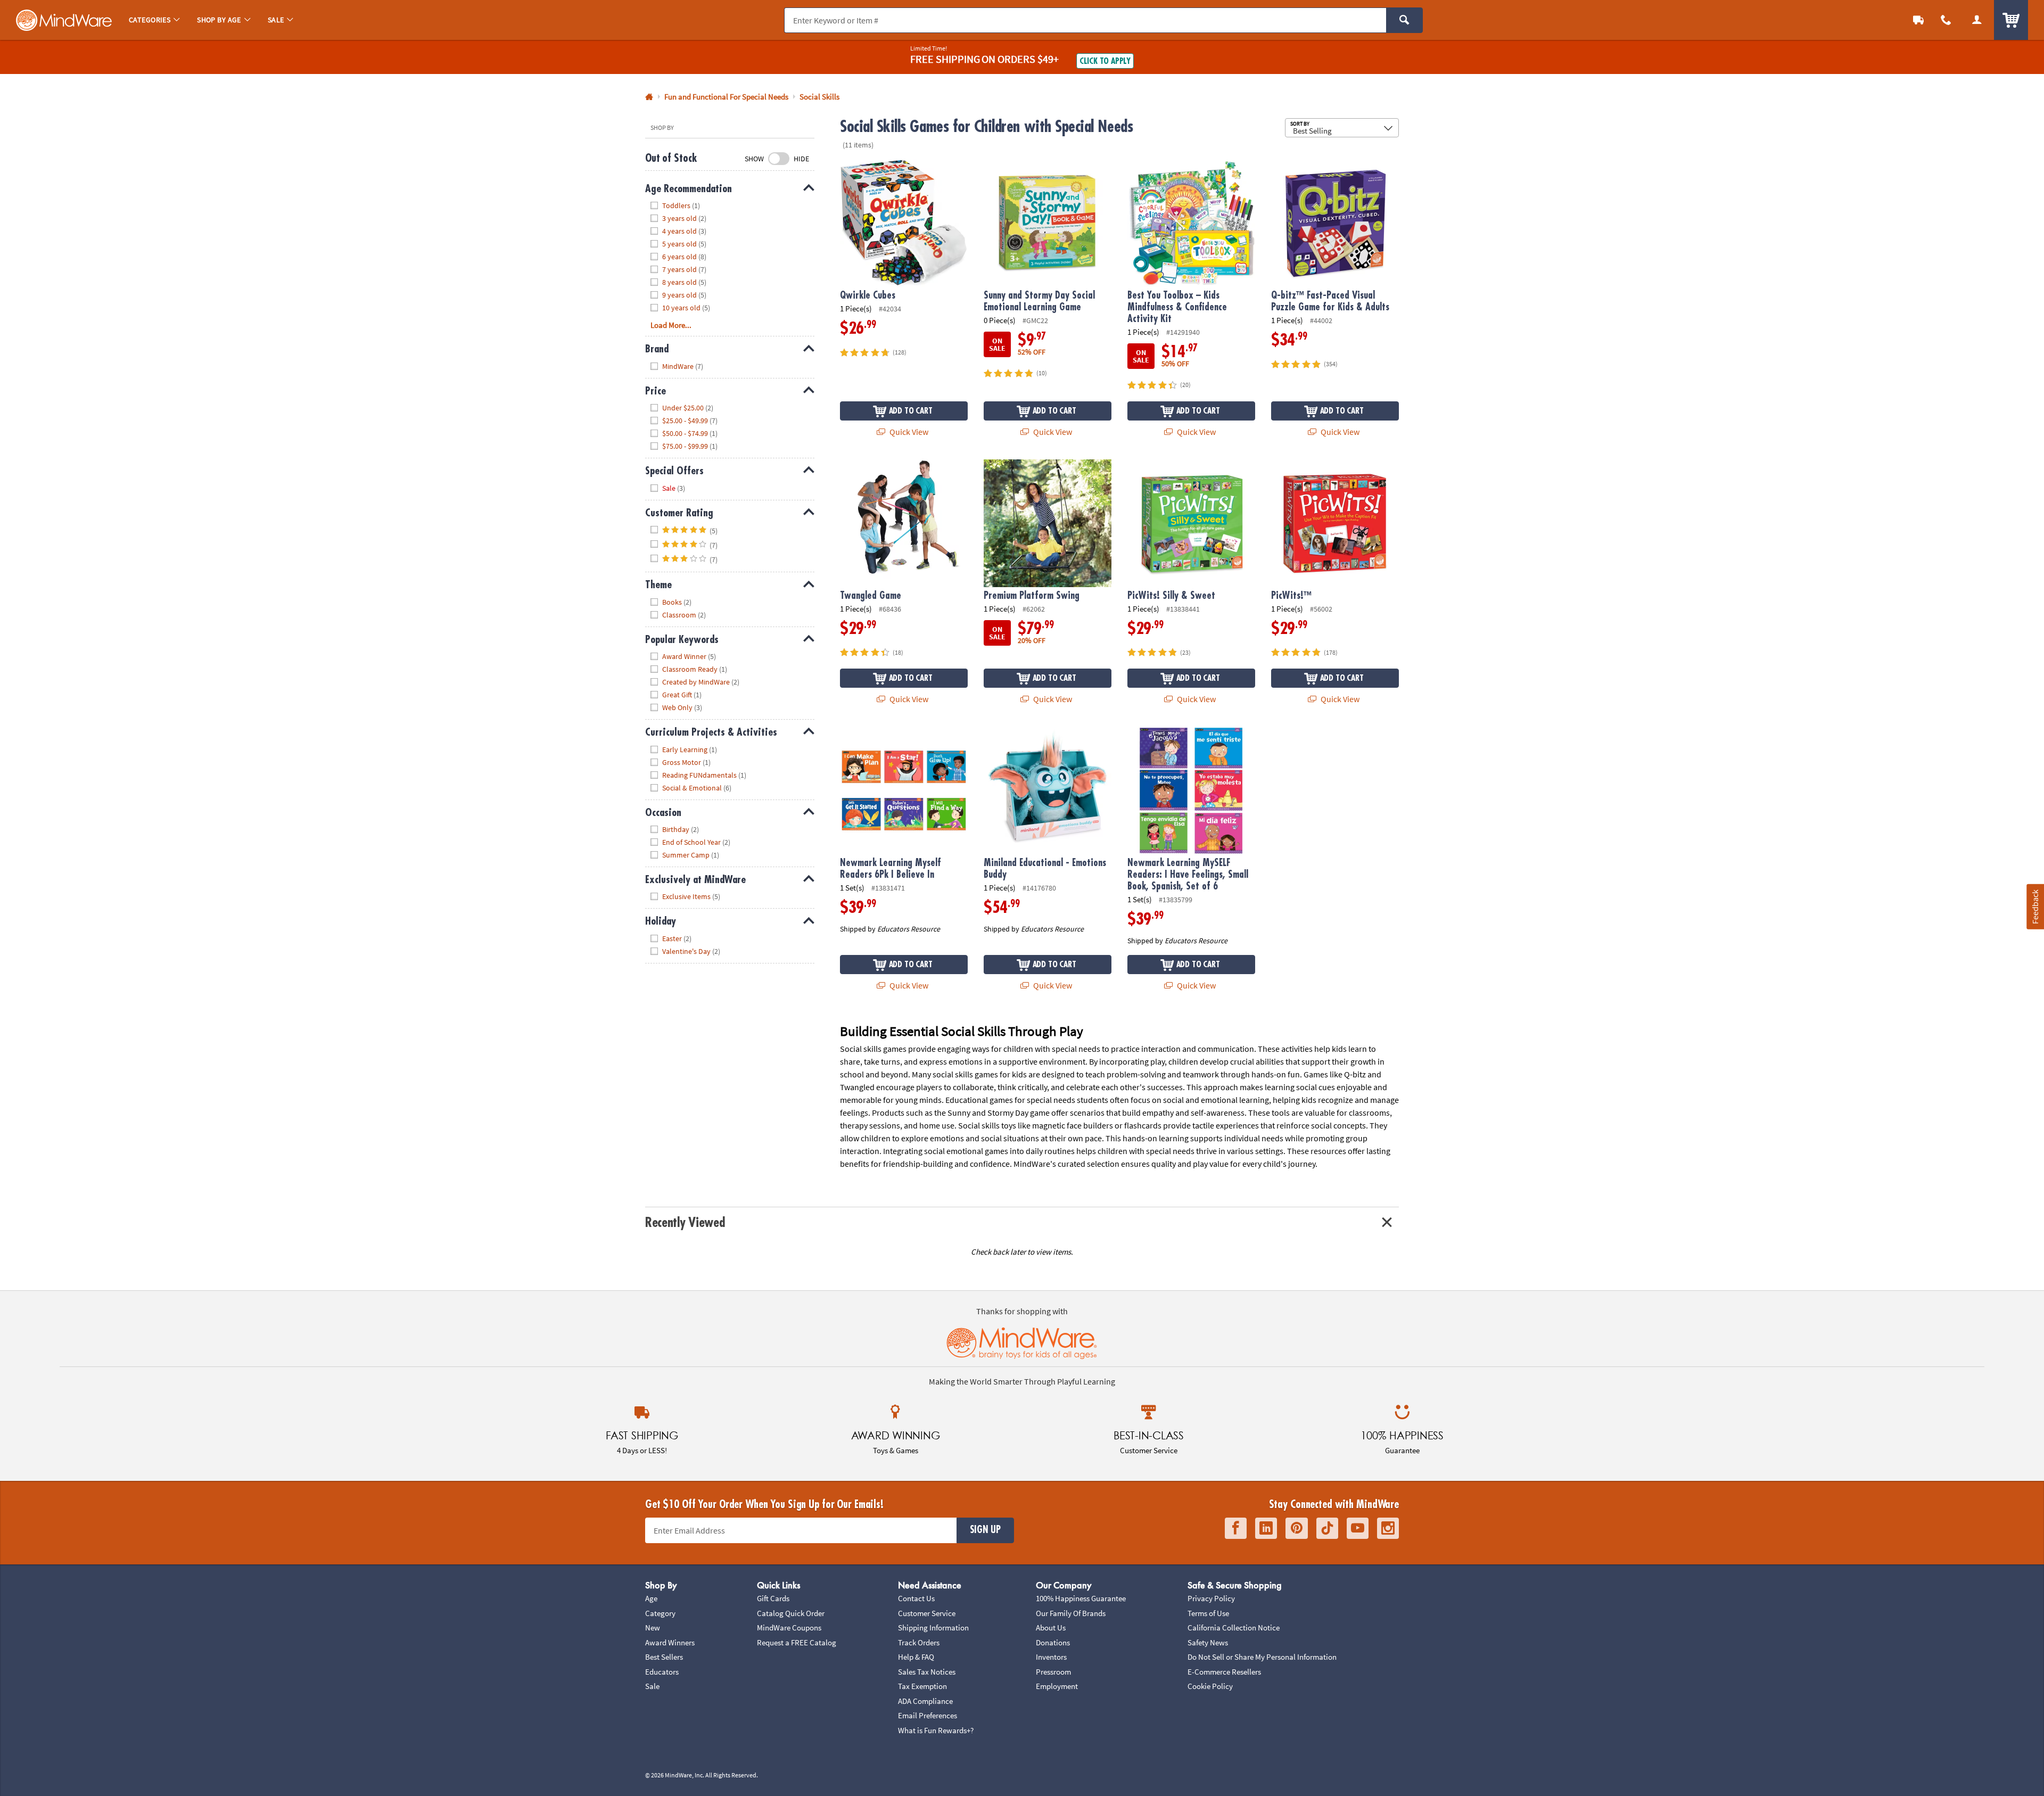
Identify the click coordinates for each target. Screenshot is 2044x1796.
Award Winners (670, 1642)
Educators (662, 1672)
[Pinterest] (1297, 1529)
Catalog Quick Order (791, 1613)
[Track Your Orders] (1918, 20)
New (653, 1628)
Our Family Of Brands (1071, 1613)
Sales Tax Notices (927, 1672)
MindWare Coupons (789, 1628)
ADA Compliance (925, 1701)
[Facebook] (1236, 1529)
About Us (1051, 1628)
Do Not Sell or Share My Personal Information (1262, 1657)
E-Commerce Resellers (1224, 1672)
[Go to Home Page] (649, 97)
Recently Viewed (685, 1222)
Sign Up (985, 1530)
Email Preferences (928, 1715)
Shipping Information (933, 1628)
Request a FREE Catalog (797, 1642)
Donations (1053, 1642)
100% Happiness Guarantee (1081, 1598)
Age (651, 1598)
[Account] (1977, 20)
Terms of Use (1208, 1613)
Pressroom (1053, 1672)
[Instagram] (1388, 1529)
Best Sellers (664, 1657)
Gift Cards (773, 1598)
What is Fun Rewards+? (936, 1730)
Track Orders (919, 1642)
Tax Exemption (922, 1686)
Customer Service (927, 1613)
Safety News (1208, 1642)
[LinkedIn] (1266, 1529)
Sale (652, 1686)
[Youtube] (1358, 1529)
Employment (1057, 1686)
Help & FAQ (916, 1657)
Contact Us (916, 1598)
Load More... (671, 325)
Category (660, 1613)
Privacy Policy (1211, 1598)
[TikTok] (1327, 1529)
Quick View (908, 432)
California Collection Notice (1234, 1628)
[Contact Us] (1946, 20)
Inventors (1051, 1657)
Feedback (2035, 907)
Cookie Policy (1210, 1686)
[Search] (1404, 20)
